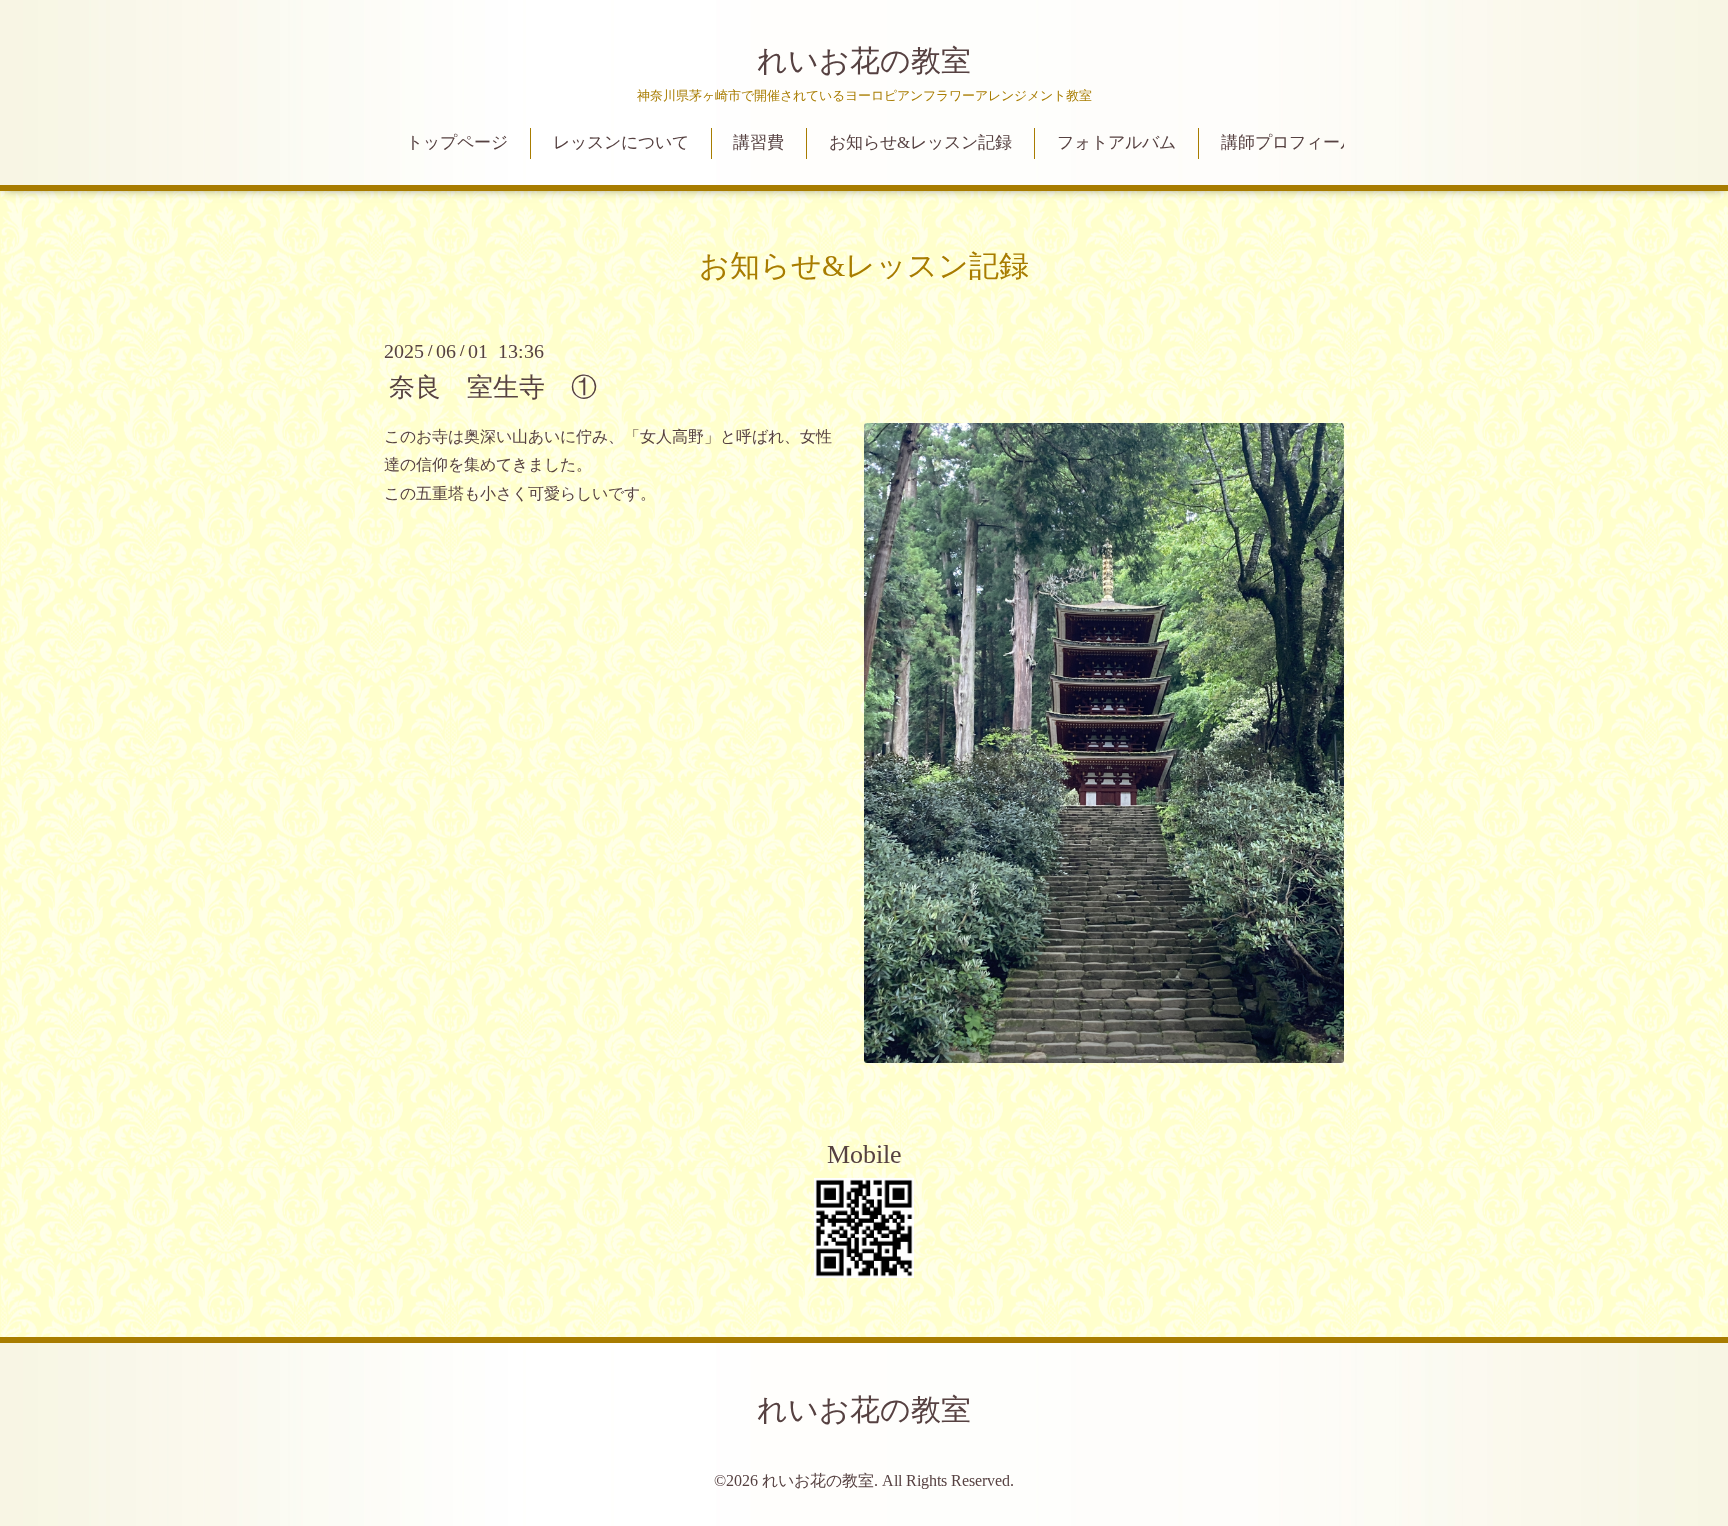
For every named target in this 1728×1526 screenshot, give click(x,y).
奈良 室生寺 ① (493, 386)
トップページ (457, 142)
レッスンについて (621, 142)
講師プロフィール (1289, 142)
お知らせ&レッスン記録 (920, 142)
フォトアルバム (1116, 142)
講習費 (758, 142)
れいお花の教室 (864, 61)
